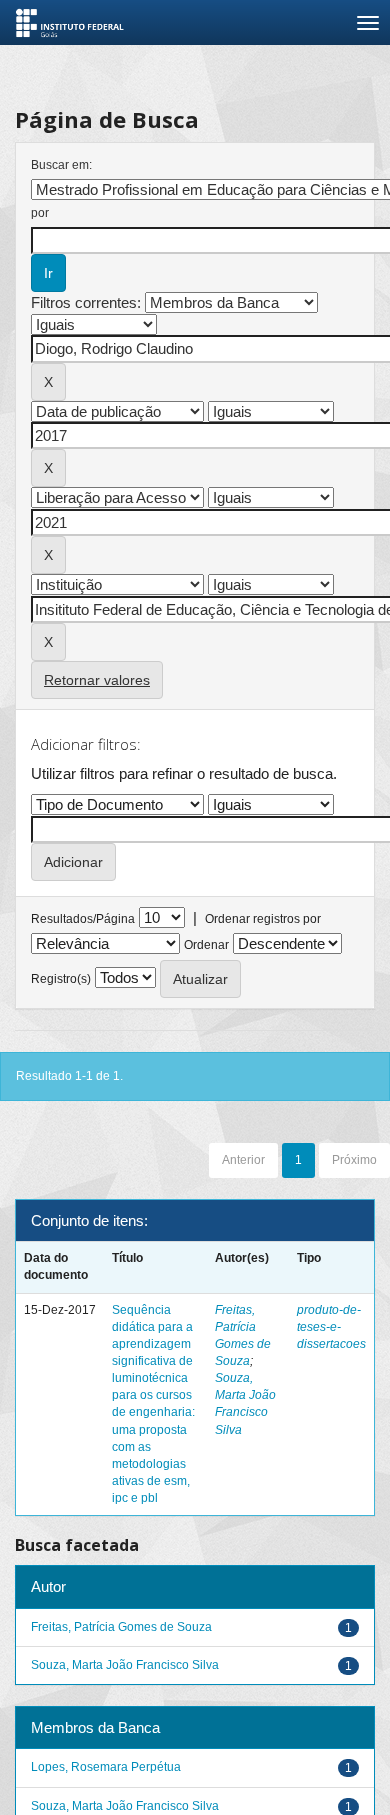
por (40, 213)
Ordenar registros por (263, 919)
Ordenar (206, 945)
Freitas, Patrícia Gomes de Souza (121, 1627)
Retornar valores (97, 680)
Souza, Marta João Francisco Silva (125, 1665)
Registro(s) (61, 979)
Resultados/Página (83, 919)
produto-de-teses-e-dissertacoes (331, 1327)
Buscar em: (61, 165)
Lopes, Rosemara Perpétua (106, 1767)
